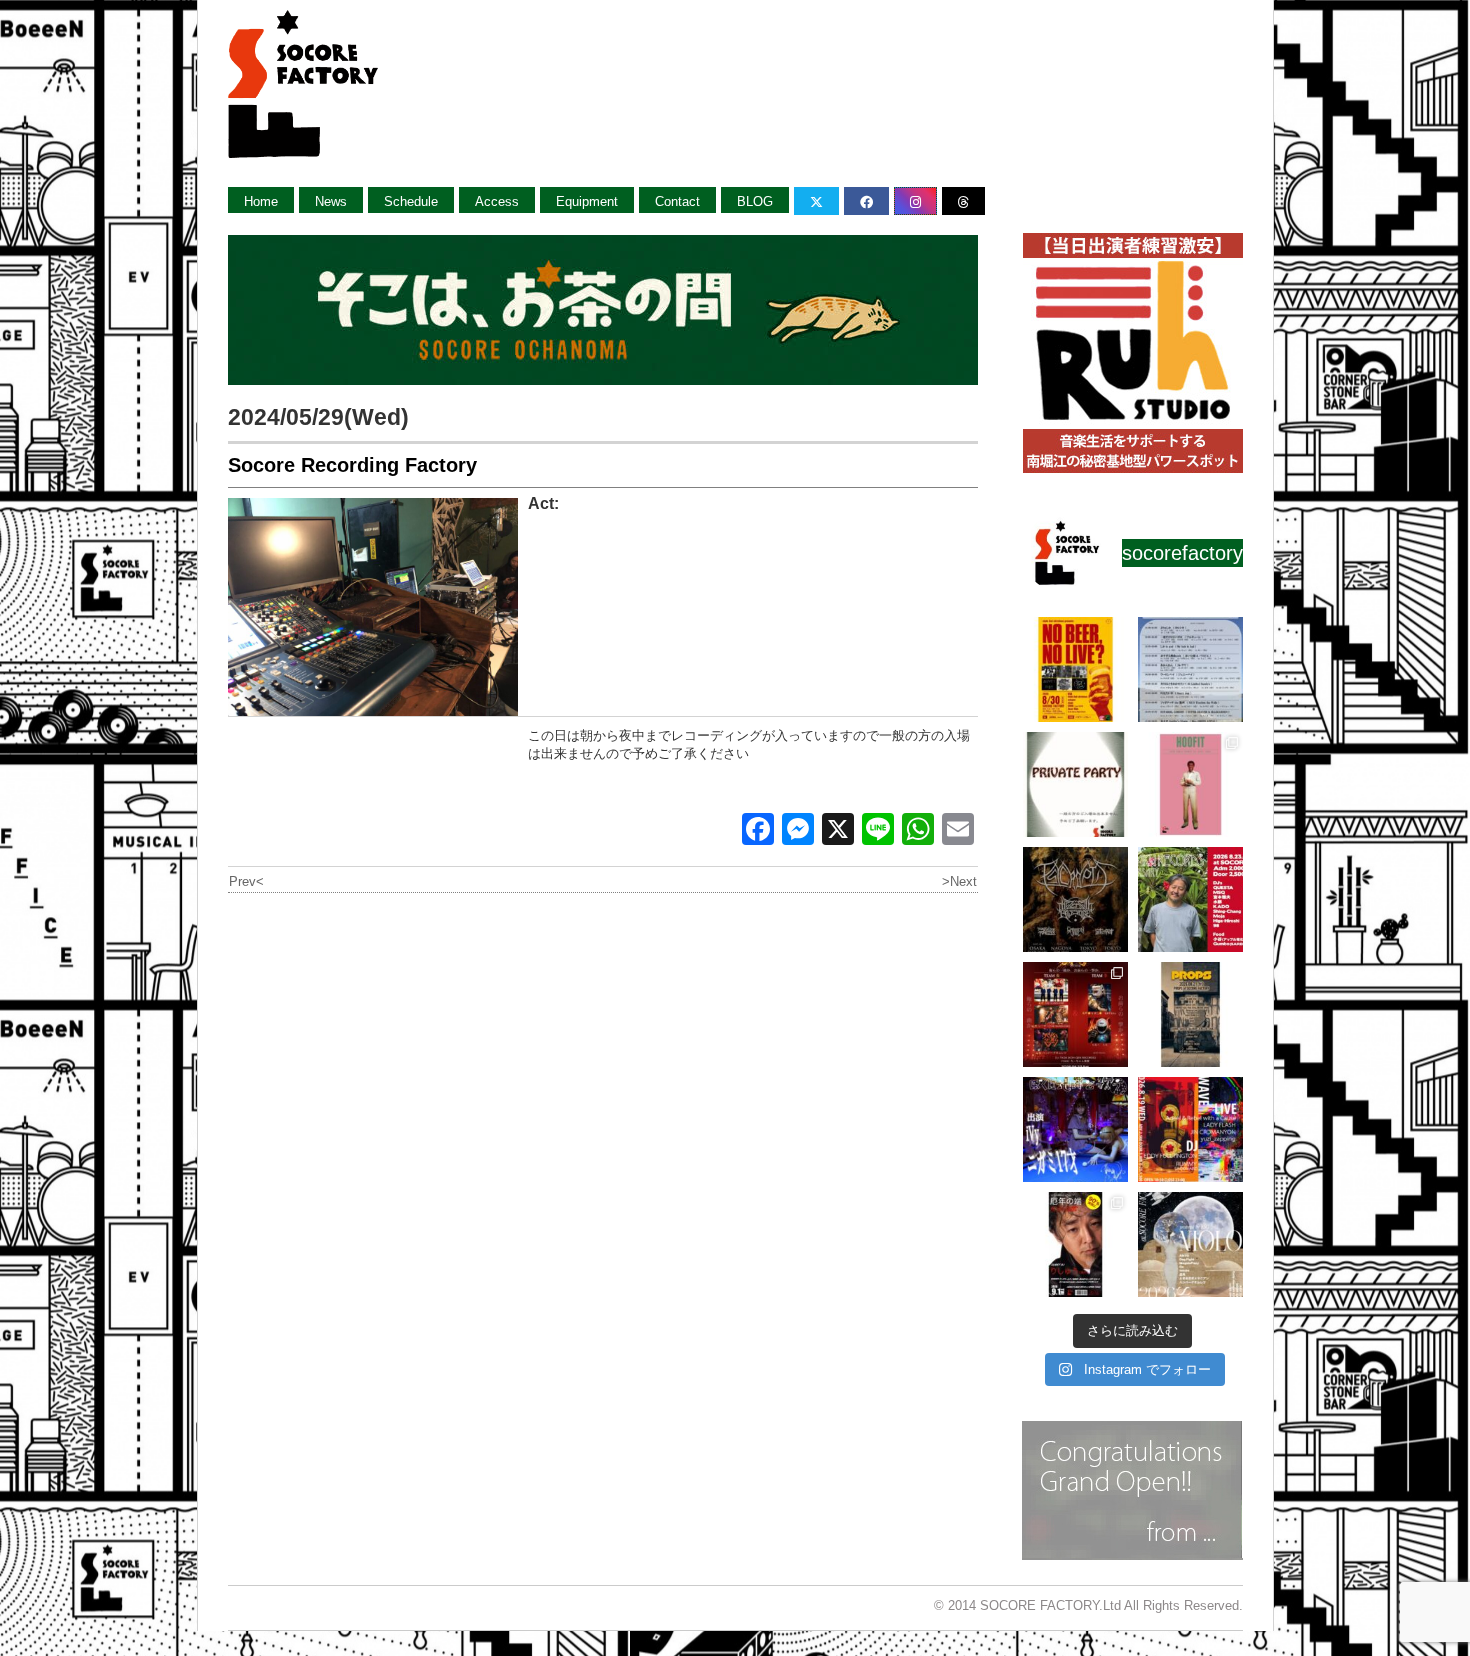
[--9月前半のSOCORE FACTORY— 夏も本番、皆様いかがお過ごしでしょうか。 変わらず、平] (1075, 1244)
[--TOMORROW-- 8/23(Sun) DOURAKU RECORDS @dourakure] (1190, 899)
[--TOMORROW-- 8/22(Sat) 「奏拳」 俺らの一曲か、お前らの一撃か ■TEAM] (1075, 1014)
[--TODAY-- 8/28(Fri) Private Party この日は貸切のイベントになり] (1075, 784)
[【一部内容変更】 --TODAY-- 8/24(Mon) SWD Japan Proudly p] (1075, 899)
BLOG (755, 201)
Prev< (246, 881)
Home (261, 201)
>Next (959, 881)
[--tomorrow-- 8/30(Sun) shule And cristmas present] (1075, 669)
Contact (677, 201)
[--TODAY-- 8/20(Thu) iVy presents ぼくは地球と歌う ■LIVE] (1075, 1129)
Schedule (411, 201)
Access (497, 201)
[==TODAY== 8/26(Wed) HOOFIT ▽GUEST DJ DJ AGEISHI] (1190, 784)
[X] (838, 831)
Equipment (587, 201)
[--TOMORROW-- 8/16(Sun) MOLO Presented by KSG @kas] (1190, 1244)
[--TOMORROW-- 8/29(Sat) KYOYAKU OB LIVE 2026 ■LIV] (1190, 669)
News (331, 201)
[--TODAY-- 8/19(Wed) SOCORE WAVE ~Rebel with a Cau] (1190, 1129)
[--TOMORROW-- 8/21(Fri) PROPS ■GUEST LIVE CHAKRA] (1190, 1014)
